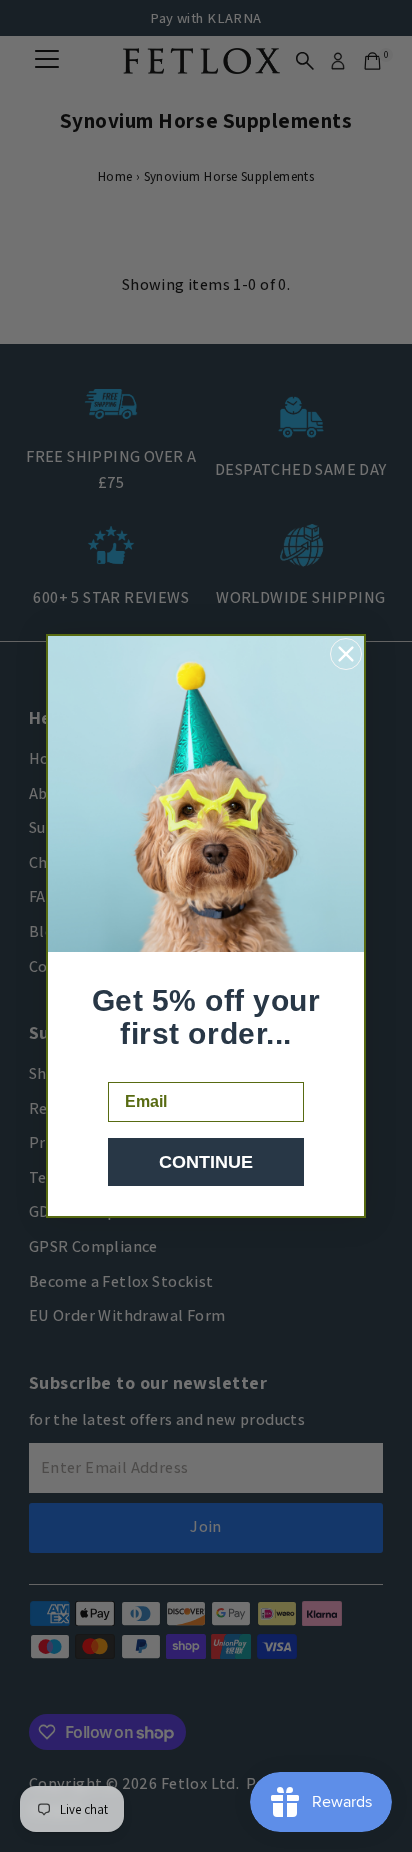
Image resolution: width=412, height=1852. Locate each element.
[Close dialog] (346, 654)
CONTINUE (206, 1162)
